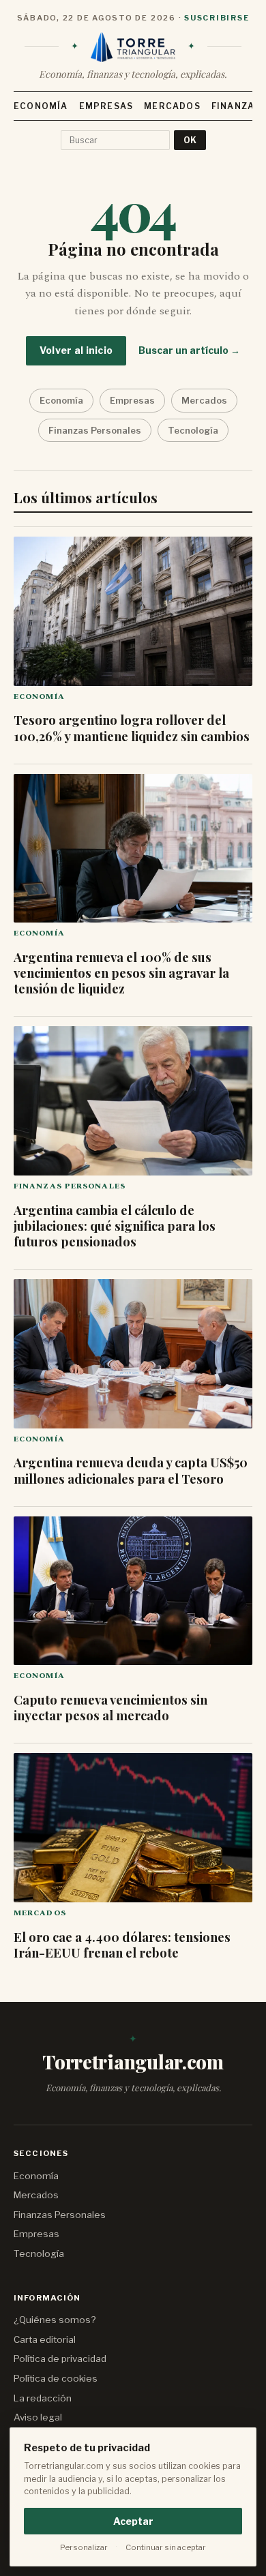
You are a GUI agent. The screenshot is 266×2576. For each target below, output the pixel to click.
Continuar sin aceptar (166, 2547)
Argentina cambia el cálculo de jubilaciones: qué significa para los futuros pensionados (115, 1226)
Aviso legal (38, 2417)
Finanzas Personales (95, 430)
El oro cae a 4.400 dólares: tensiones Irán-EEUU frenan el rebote (122, 1945)
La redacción (43, 2398)
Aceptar (133, 2521)
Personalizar (84, 2547)
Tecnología (193, 430)
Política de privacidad (60, 2358)
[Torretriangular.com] (133, 47)
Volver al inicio (76, 350)
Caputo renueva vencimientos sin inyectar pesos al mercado (110, 1707)
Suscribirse (217, 18)
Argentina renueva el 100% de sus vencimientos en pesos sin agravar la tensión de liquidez (121, 973)
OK (190, 140)
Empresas (106, 106)
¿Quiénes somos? (55, 2320)
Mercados (172, 106)
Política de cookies (56, 2378)
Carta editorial (45, 2339)
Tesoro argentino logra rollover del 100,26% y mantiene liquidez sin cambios (132, 728)
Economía (41, 106)
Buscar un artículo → (189, 350)
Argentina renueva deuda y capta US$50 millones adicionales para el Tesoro (131, 1470)
